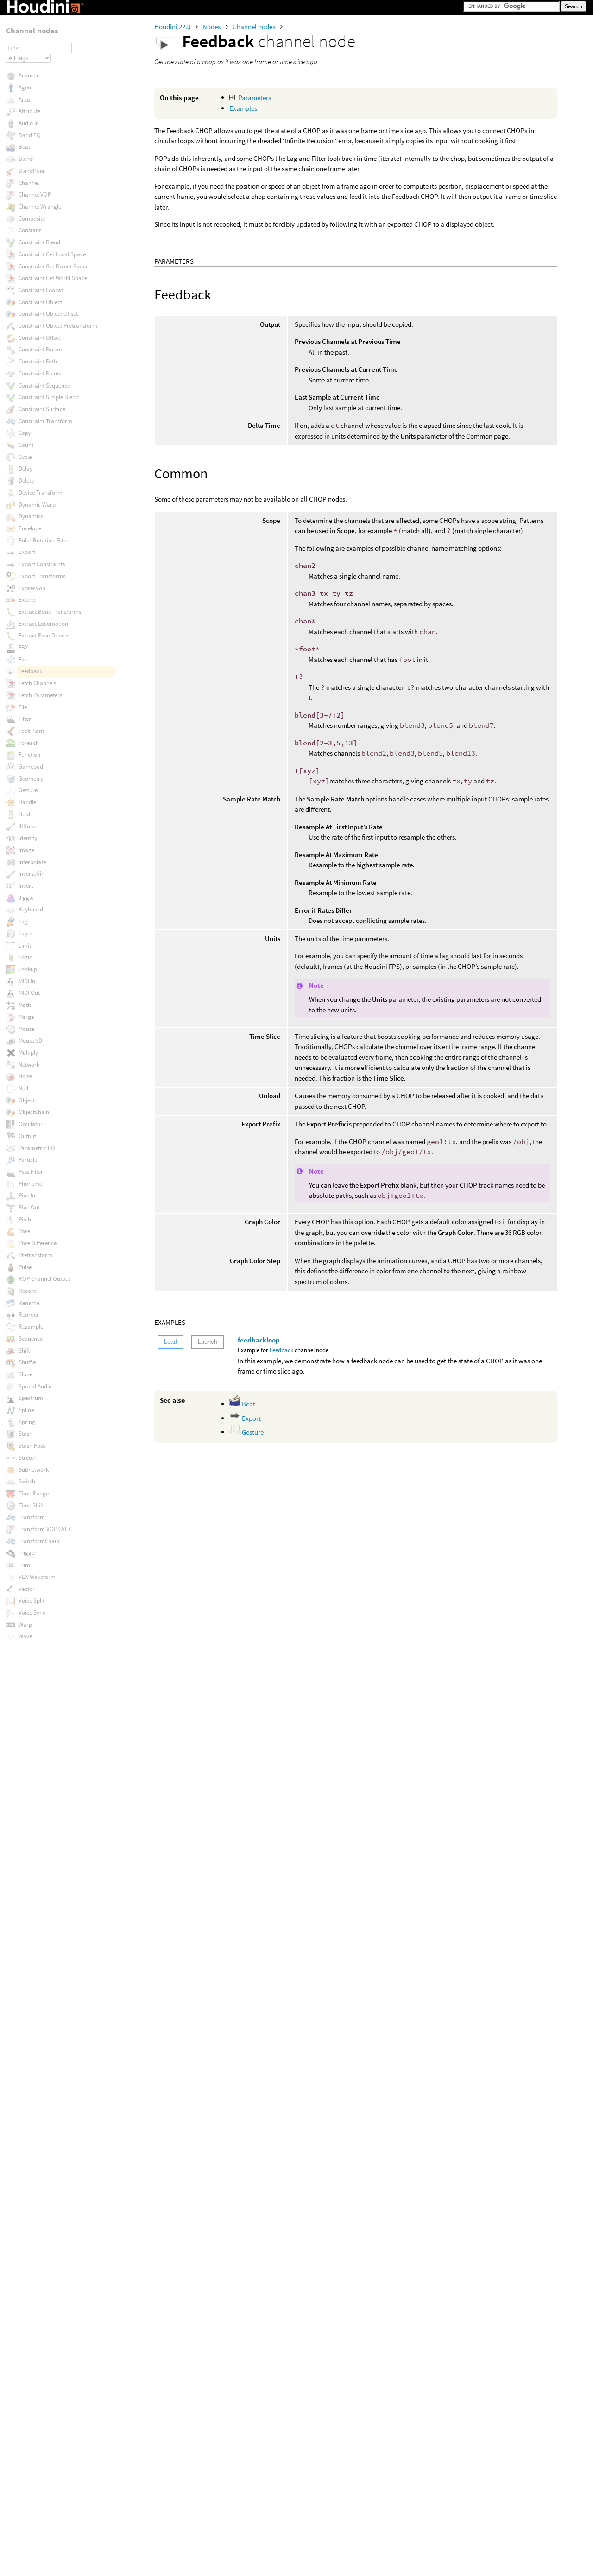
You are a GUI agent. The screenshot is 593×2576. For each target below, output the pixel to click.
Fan (23, 659)
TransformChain (39, 1541)
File (23, 707)
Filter (25, 719)
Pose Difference (38, 1243)
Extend (27, 600)
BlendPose (32, 171)
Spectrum (31, 1398)
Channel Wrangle (40, 207)
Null (23, 1088)
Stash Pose (32, 1446)
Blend (26, 159)
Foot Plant (31, 731)
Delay (25, 468)
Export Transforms (42, 576)
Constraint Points (40, 373)
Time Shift (31, 1505)
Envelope (30, 528)
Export (251, 1418)
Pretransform (35, 1255)
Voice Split (32, 1600)
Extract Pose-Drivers (44, 635)
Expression (32, 588)
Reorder (29, 1314)
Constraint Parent (40, 349)
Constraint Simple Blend (49, 397)
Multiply (28, 1053)
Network (29, 1065)
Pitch (25, 1219)
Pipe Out (29, 1207)
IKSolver (29, 826)
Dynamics (31, 516)
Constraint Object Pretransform (58, 326)
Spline (26, 1410)
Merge (26, 1017)
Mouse (26, 1029)
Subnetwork (34, 1470)
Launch (208, 1342)
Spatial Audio (35, 1386)
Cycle (25, 457)
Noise (25, 1076)
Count (26, 445)
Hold (24, 814)
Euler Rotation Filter (44, 540)
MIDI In (27, 981)
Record (28, 1291)
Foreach (29, 743)
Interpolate (32, 862)
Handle (27, 802)
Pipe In (27, 1195)
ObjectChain (34, 1112)
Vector (27, 1589)
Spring (27, 1422)
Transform (32, 1517)
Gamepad (31, 766)
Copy (25, 433)
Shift (24, 1351)
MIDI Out (29, 993)
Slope (25, 1374)
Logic (25, 957)
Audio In (29, 123)
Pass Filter (31, 1172)
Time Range (34, 1493)
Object (27, 1100)
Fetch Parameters (40, 695)
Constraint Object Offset (48, 314)
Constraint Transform (45, 421)
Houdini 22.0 (173, 27)
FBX (23, 647)
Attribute (29, 111)
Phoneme (30, 1184)
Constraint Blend (39, 242)
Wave (25, 1636)
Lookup (28, 969)
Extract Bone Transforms (50, 612)
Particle (28, 1160)
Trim (24, 1565)
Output (27, 1136)
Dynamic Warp (37, 505)
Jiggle (26, 898)
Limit (25, 945)
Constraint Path (38, 361)
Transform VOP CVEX (45, 1529)
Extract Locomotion (43, 624)
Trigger (28, 1553)
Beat (248, 1404)
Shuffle (27, 1362)
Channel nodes (255, 27)
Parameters (255, 98)
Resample (31, 1326)
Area (24, 99)
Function (29, 754)
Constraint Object (40, 302)
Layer (25, 933)
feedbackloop (259, 1340)
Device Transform (41, 493)
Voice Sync (32, 1612)
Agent (26, 87)
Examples (243, 108)
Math (25, 1005)
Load (170, 1342)
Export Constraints (42, 564)
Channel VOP (35, 194)
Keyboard (31, 909)
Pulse (25, 1267)
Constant (30, 230)
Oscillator (31, 1124)
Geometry (31, 779)
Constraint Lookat (41, 290)
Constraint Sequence (44, 385)
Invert (26, 886)
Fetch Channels (37, 683)
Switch (27, 1481)
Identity (28, 838)
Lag (23, 921)
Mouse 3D (30, 1040)
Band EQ (30, 135)
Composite (32, 219)
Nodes (212, 27)
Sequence (31, 1339)
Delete (26, 480)
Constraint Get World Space (53, 278)
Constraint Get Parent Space (54, 266)
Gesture (252, 1432)
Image (26, 850)
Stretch (28, 1458)
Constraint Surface (42, 409)
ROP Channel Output (44, 1279)
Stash (25, 1434)
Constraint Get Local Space (52, 254)
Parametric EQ (37, 1148)
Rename (29, 1303)
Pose (24, 1231)
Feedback (281, 1350)
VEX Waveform (37, 1577)
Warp (25, 1625)
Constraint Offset (39, 338)
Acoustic (29, 75)
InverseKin (32, 874)
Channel (29, 183)
